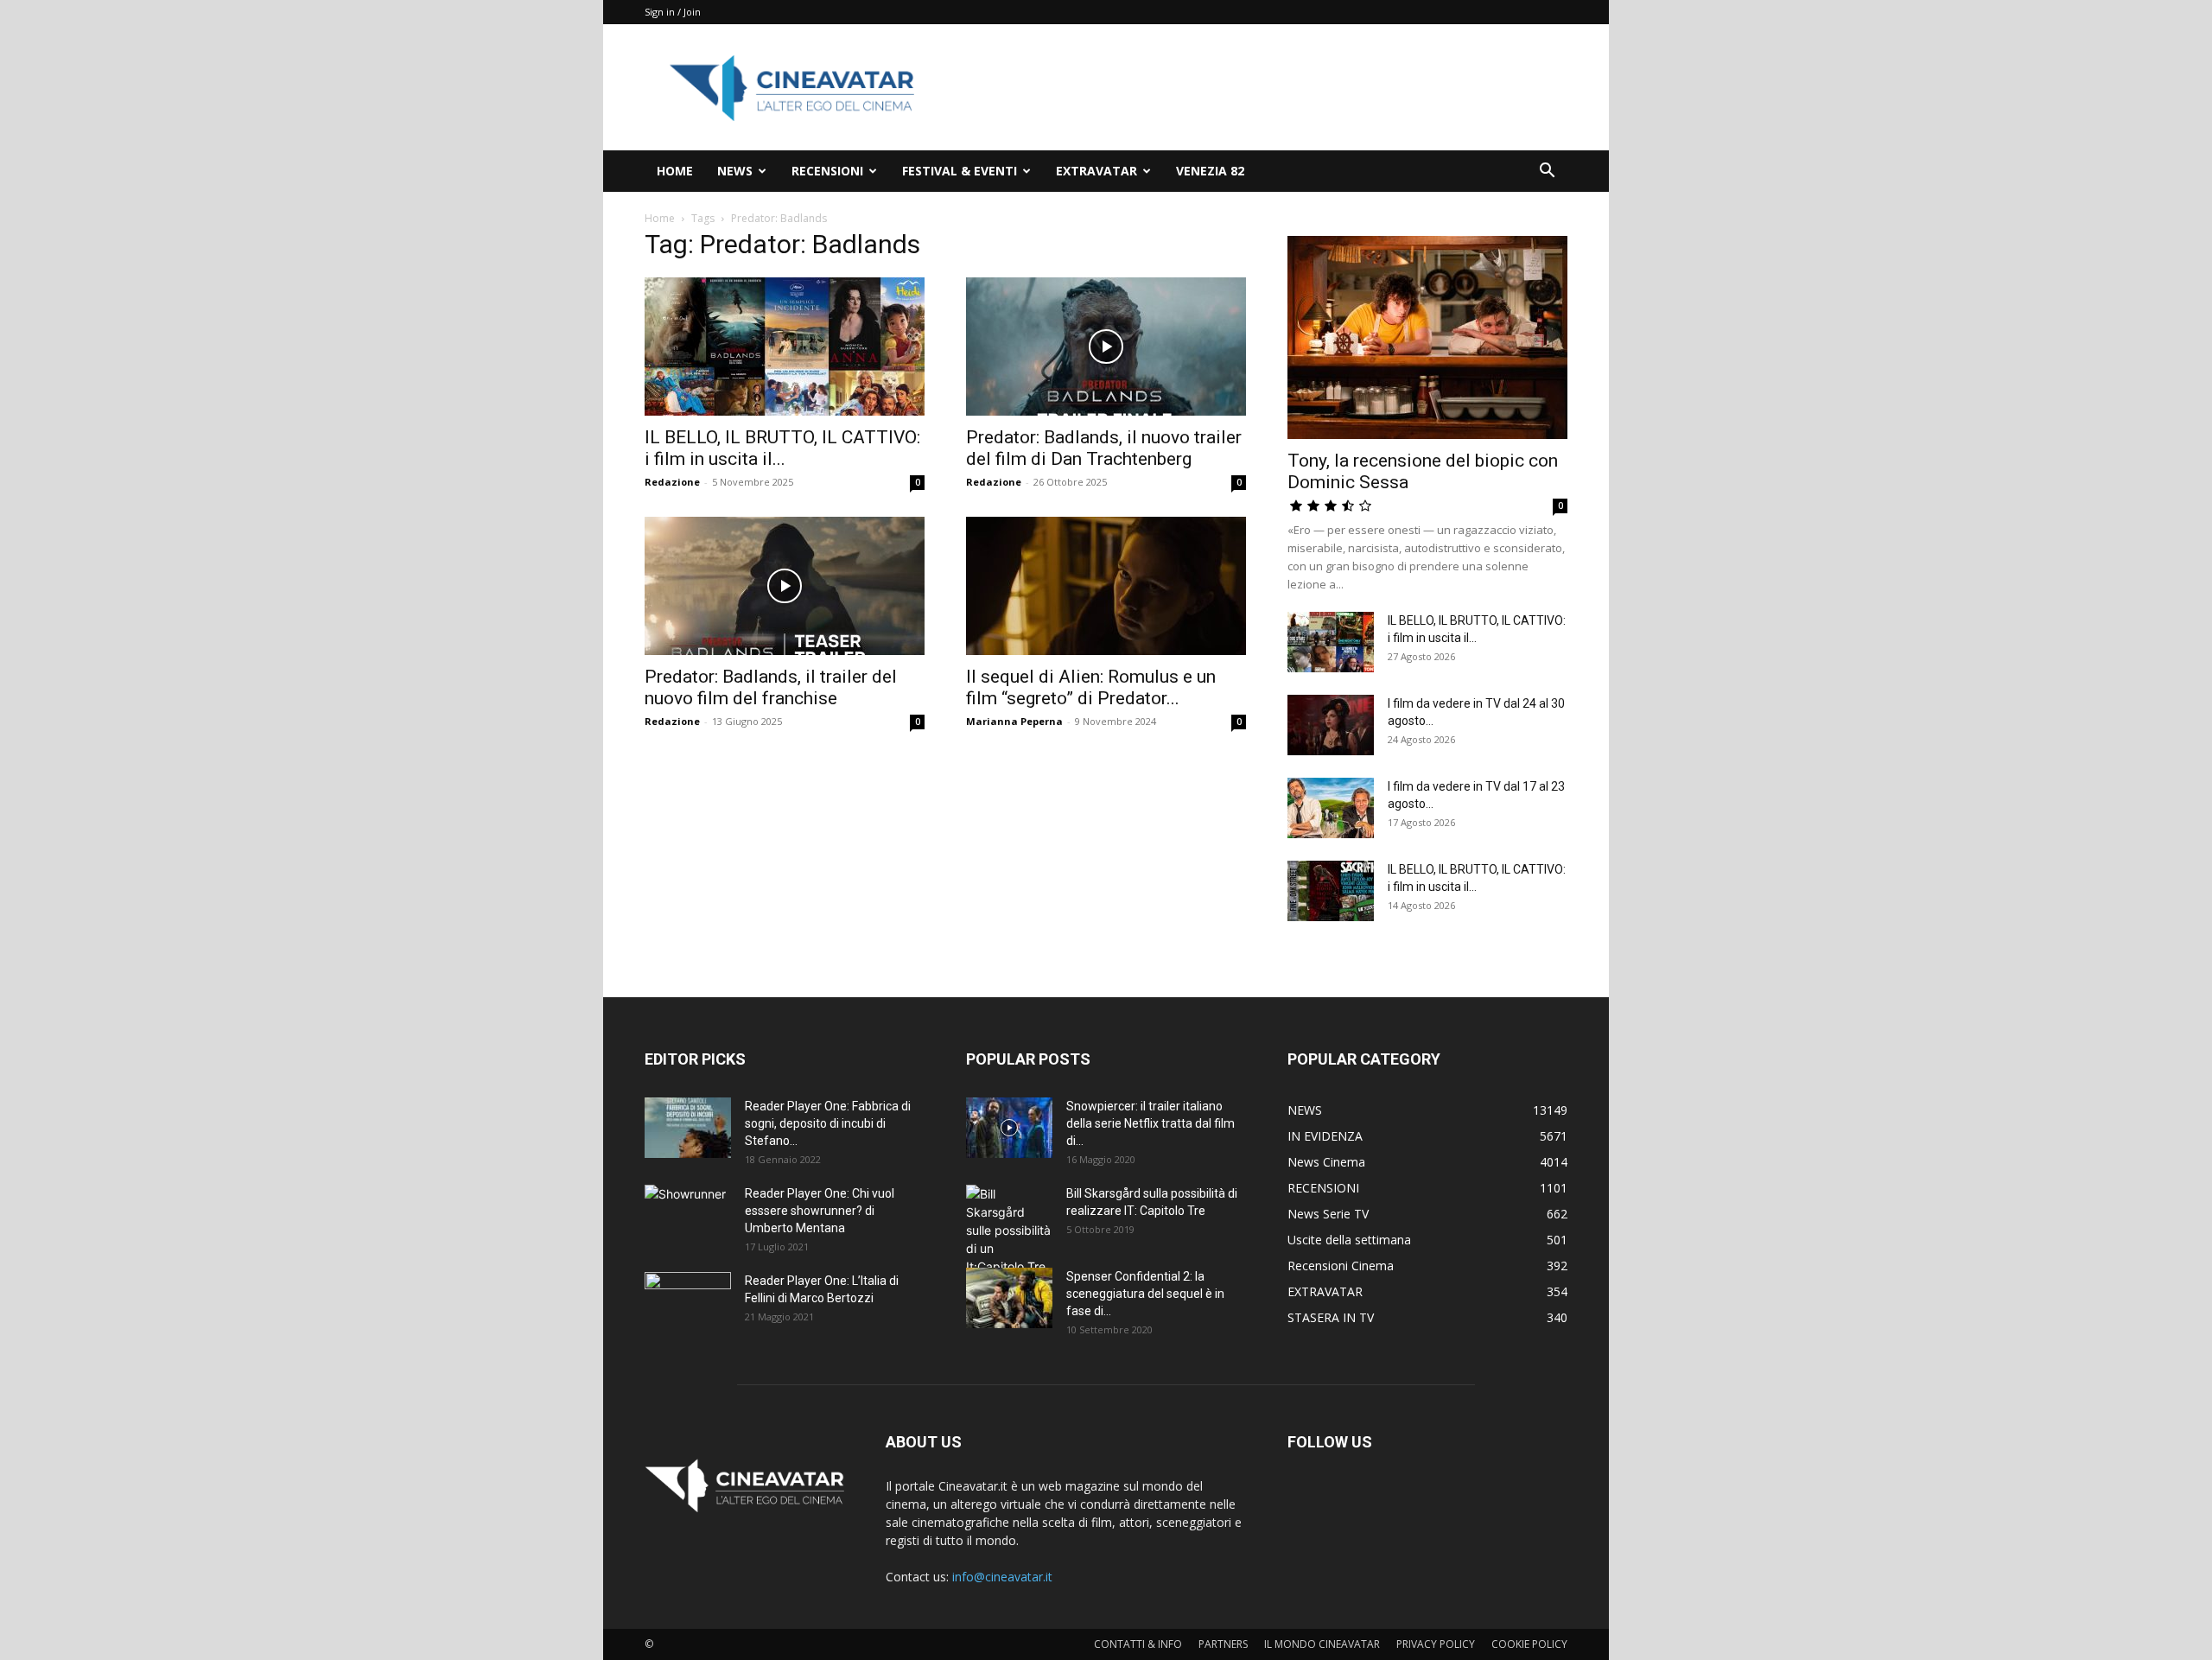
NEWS (735, 171)
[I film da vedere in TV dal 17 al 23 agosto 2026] (1331, 808)
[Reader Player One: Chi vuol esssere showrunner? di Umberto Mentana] (688, 1215)
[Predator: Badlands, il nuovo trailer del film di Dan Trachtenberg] (1106, 347)
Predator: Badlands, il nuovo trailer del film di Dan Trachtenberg (1104, 448)
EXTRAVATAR (1096, 171)
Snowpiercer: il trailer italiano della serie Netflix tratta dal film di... (1150, 1123)
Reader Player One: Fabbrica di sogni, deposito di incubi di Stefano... (828, 1123)
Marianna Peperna (1014, 721)
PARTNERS (1223, 1644)
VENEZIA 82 (1210, 171)
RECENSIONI (827, 171)
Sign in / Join (673, 12)
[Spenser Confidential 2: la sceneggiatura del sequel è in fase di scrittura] (1009, 1298)
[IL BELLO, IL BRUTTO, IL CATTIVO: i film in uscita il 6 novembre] (785, 347)
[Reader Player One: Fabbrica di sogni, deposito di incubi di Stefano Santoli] (688, 1128)
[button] (1547, 172)
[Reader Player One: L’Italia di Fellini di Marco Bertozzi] (688, 1302)
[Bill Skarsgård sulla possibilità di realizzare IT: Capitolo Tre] (1009, 1230)
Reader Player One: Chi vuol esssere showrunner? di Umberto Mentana (820, 1211)
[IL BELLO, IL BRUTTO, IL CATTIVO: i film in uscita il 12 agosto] (1331, 891)
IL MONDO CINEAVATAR (1322, 1644)
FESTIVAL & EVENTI (960, 171)
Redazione (672, 482)
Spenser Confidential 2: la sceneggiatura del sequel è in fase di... (1145, 1294)
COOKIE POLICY (1529, 1644)
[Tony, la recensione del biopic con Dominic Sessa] (1427, 337)
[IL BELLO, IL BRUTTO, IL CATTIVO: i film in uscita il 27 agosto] (1331, 642)
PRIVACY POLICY (1436, 1644)
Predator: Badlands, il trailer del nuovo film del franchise (771, 687)
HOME (675, 171)
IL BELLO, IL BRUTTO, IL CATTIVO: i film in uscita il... (782, 448)
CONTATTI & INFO (1138, 1644)
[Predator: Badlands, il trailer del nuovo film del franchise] (785, 586)
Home (660, 218)
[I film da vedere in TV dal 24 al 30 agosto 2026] (1331, 725)
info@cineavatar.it (1002, 1577)
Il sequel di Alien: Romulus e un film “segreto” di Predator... (1091, 687)
